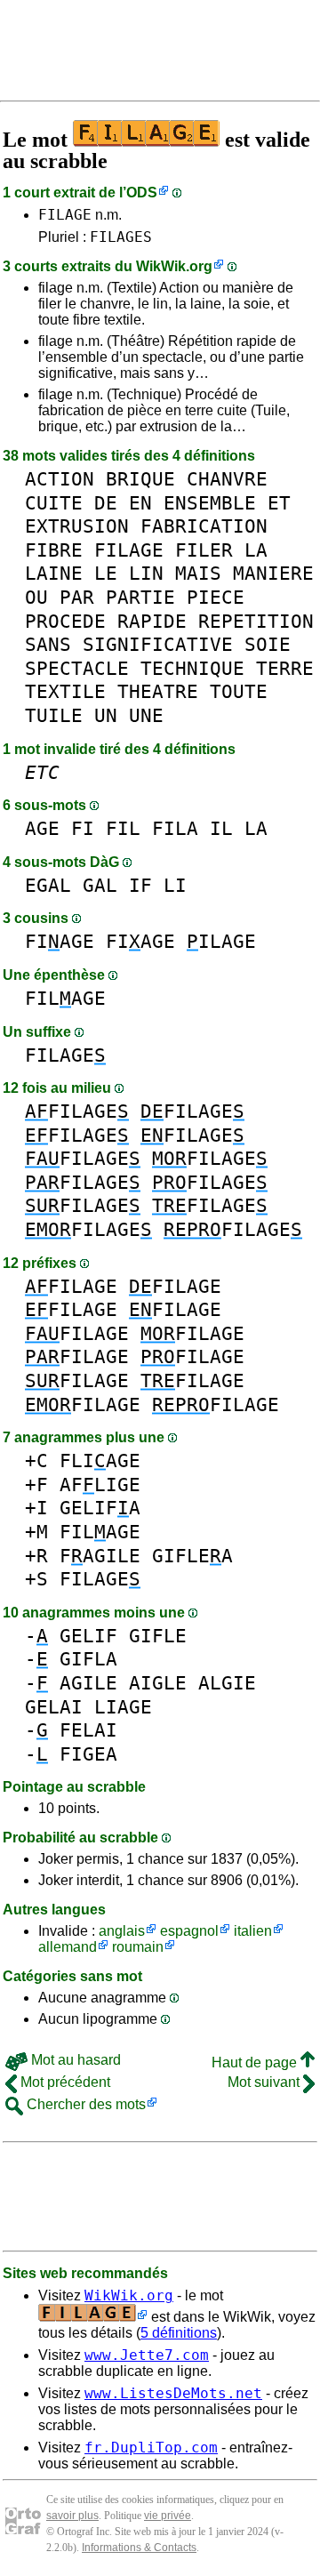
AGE (42, 828)
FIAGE (60, 941)
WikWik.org (174, 266)
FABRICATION (204, 526)
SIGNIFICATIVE (158, 644)
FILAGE (65, 215)
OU (36, 597)
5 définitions (179, 2333)
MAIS (198, 573)
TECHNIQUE (192, 668)
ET (279, 503)
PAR (77, 597)
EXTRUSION (77, 526)
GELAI (54, 1707)
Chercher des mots (84, 2104)
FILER (204, 550)
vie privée (168, 2516)
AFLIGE (100, 1485)
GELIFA (100, 1508)
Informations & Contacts (139, 2548)
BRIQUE (140, 479)
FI (83, 828)
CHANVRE (227, 479)
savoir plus (72, 2516)
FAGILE (100, 1556)
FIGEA (88, 1754)
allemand (68, 1947)
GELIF (88, 1636)
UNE (146, 715)
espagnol (189, 1931)
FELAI (88, 1730)
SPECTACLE (77, 668)
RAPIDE (152, 621)
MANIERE (273, 573)
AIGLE (158, 1683)
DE (106, 503)
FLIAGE (100, 1461)
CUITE (54, 503)
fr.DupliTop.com (151, 2448)
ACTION (60, 479)
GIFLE (158, 1636)
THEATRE (158, 691)
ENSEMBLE (210, 503)
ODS (142, 193)
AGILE (88, 1683)
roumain (138, 1947)
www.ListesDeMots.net (173, 2393)
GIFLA (88, 1659)
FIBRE (54, 550)
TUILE (54, 715)
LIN (146, 573)
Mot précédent (64, 2082)
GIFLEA (192, 1556)
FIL (123, 828)
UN (106, 715)
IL (221, 828)
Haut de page (256, 2062)
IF (140, 885)
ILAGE (221, 941)
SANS (48, 644)
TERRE (285, 668)
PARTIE (140, 597)
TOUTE (239, 691)
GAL (100, 885)
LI (175, 885)
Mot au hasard (74, 2060)
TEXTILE (65, 691)
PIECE (216, 597)
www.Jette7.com (147, 2355)
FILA (175, 828)
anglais (122, 1931)
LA (256, 550)
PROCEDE (65, 621)
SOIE (268, 644)
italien (253, 1931)
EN (140, 503)
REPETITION (256, 621)
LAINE (54, 573)
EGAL (48, 885)
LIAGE (123, 1707)
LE (106, 573)
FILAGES (121, 237)
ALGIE (227, 1683)
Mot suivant (265, 2082)
